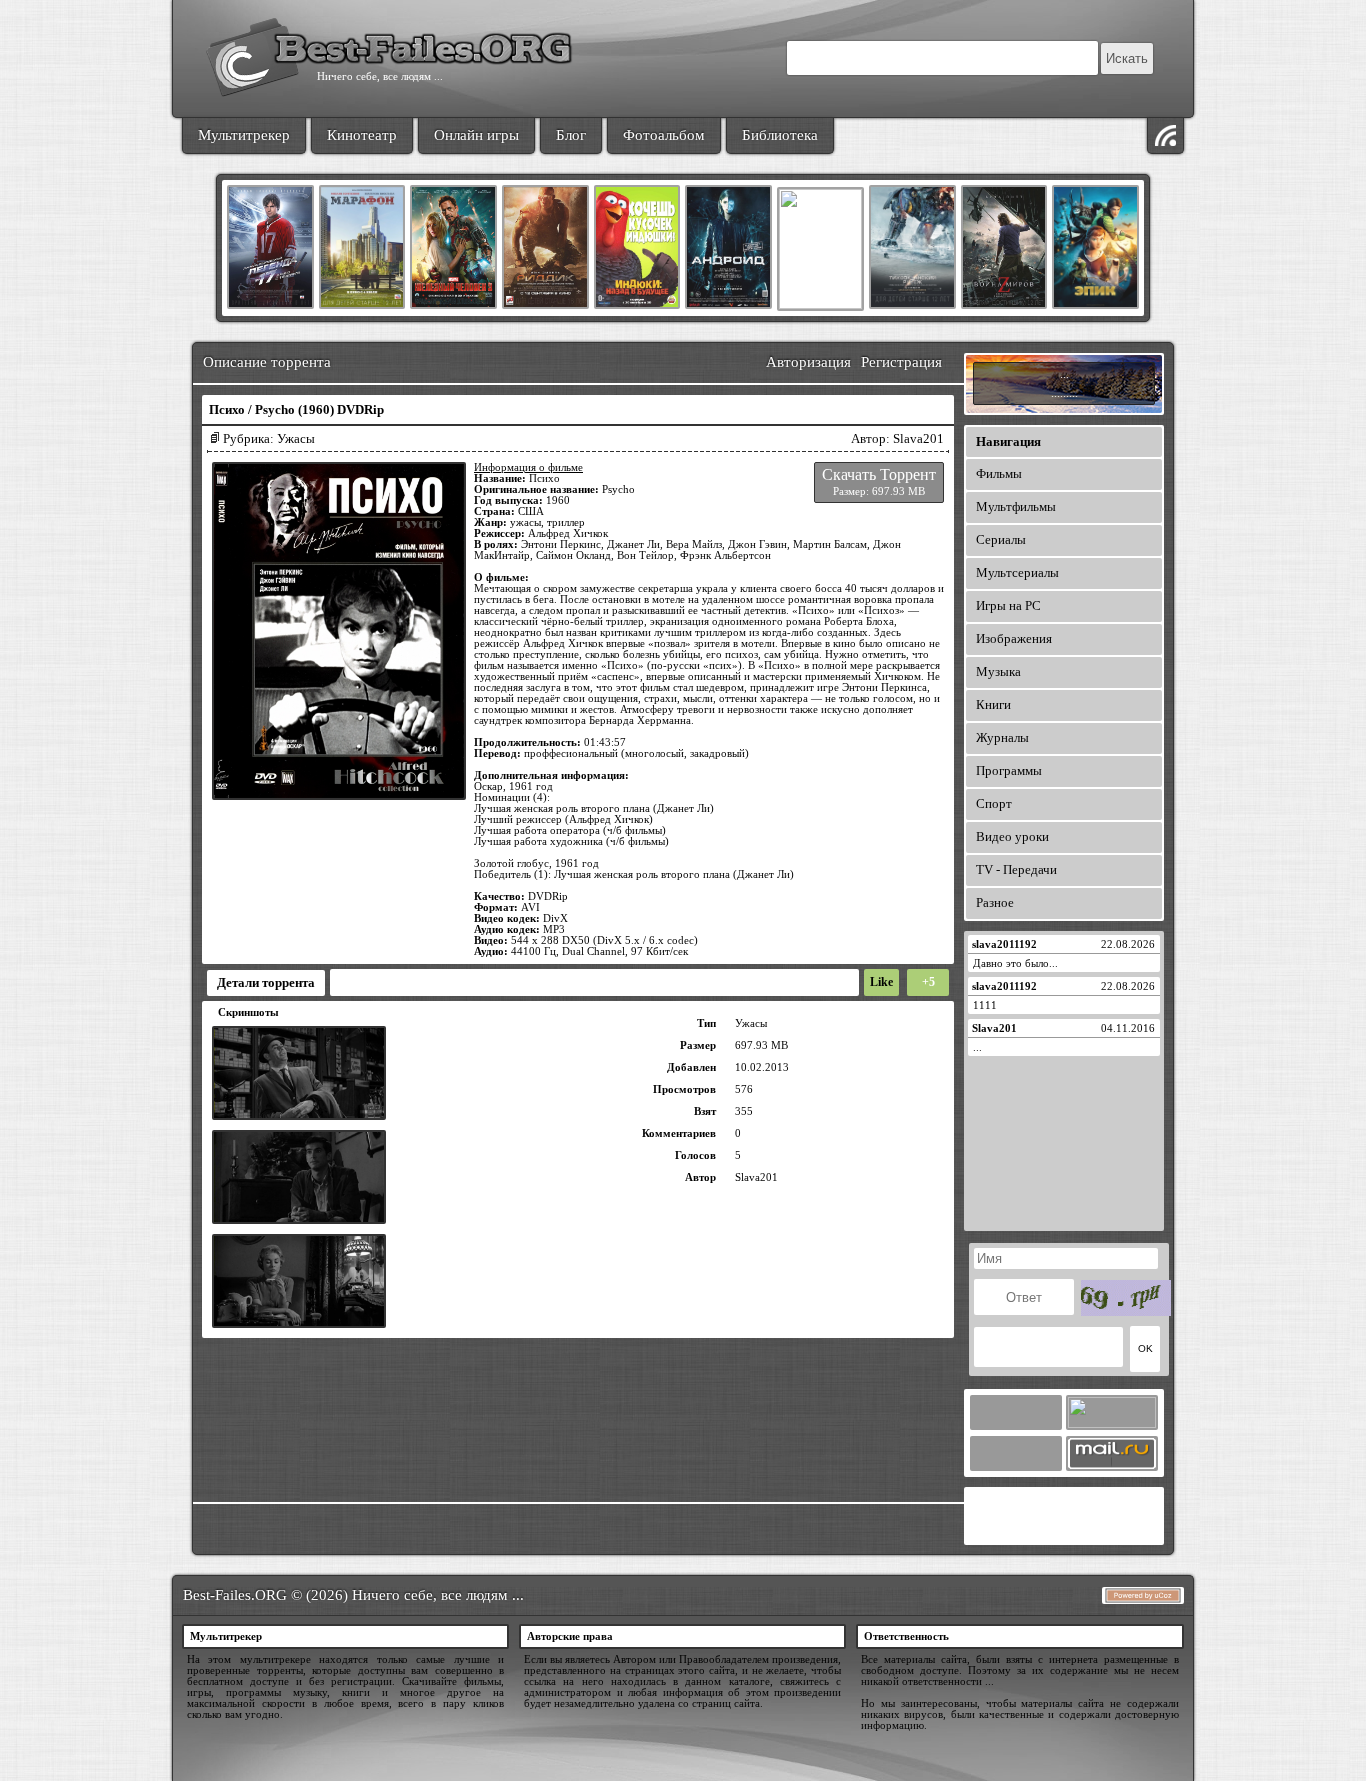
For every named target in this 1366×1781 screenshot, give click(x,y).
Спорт (994, 803)
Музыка (998, 671)
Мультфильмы (1016, 506)
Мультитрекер (244, 135)
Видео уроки (1012, 836)
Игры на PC (1008, 605)
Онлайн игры (476, 135)
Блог (571, 135)
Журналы (1002, 737)
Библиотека (780, 135)
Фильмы (999, 473)
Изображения (1014, 638)
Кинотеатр (362, 135)
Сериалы (1001, 539)
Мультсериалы (1017, 572)
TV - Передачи (1016, 869)
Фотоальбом (664, 135)
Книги (993, 704)
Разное (995, 902)
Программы (1009, 770)
